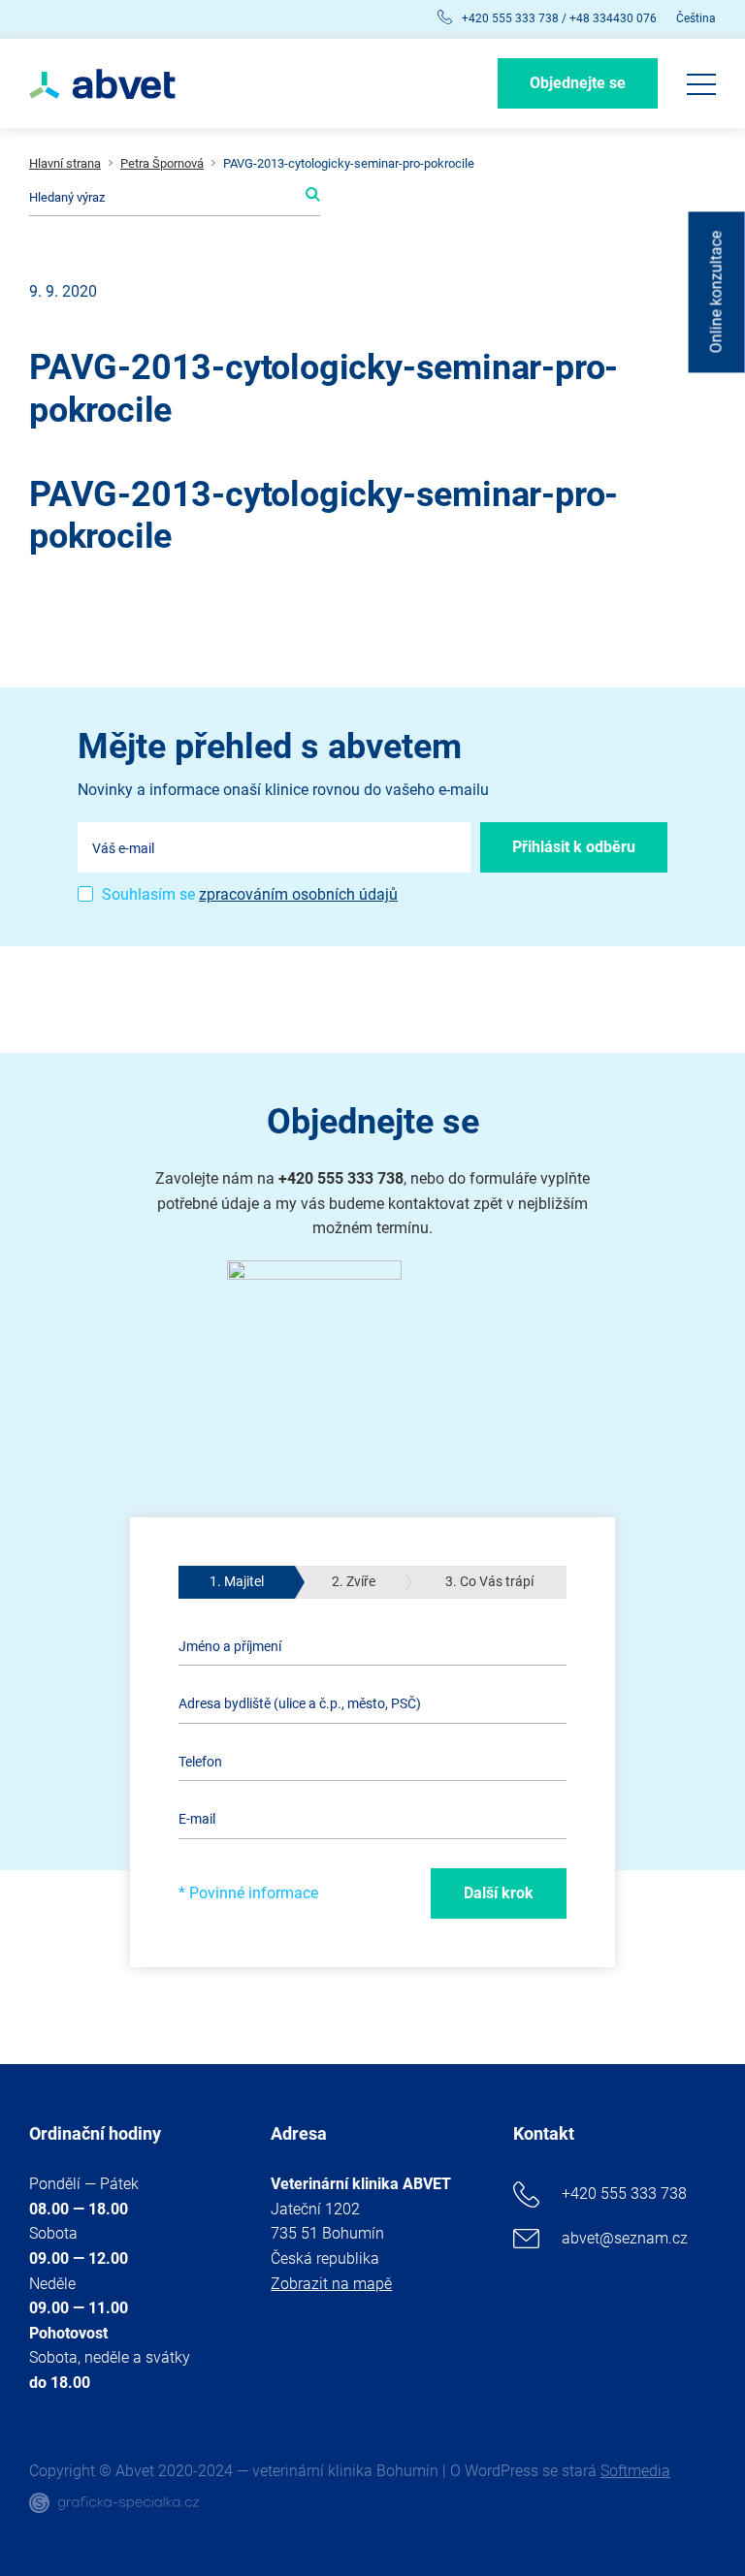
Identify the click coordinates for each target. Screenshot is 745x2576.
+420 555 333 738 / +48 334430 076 (559, 18)
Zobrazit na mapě (331, 2284)
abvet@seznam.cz (625, 2238)
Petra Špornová (162, 164)
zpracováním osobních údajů (298, 894)
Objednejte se (578, 83)
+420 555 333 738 (624, 2194)
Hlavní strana (65, 164)
